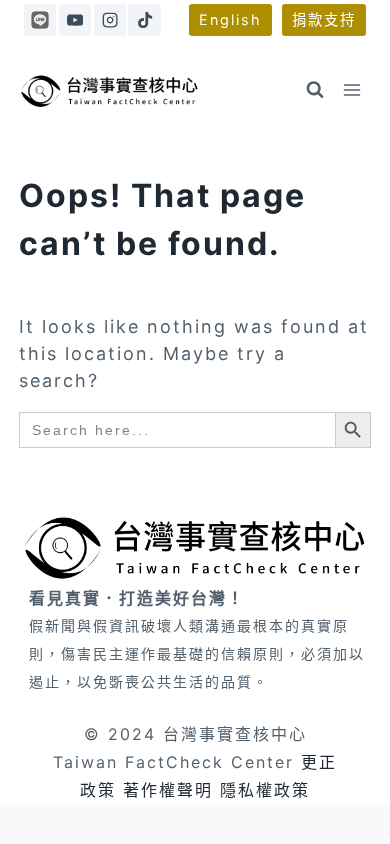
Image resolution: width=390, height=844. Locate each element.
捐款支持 (324, 19)
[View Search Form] (315, 90)
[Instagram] (110, 20)
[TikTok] (144, 20)
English (230, 19)
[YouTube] (75, 20)
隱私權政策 (265, 790)
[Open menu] (352, 89)
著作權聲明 (168, 790)
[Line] (40, 20)
